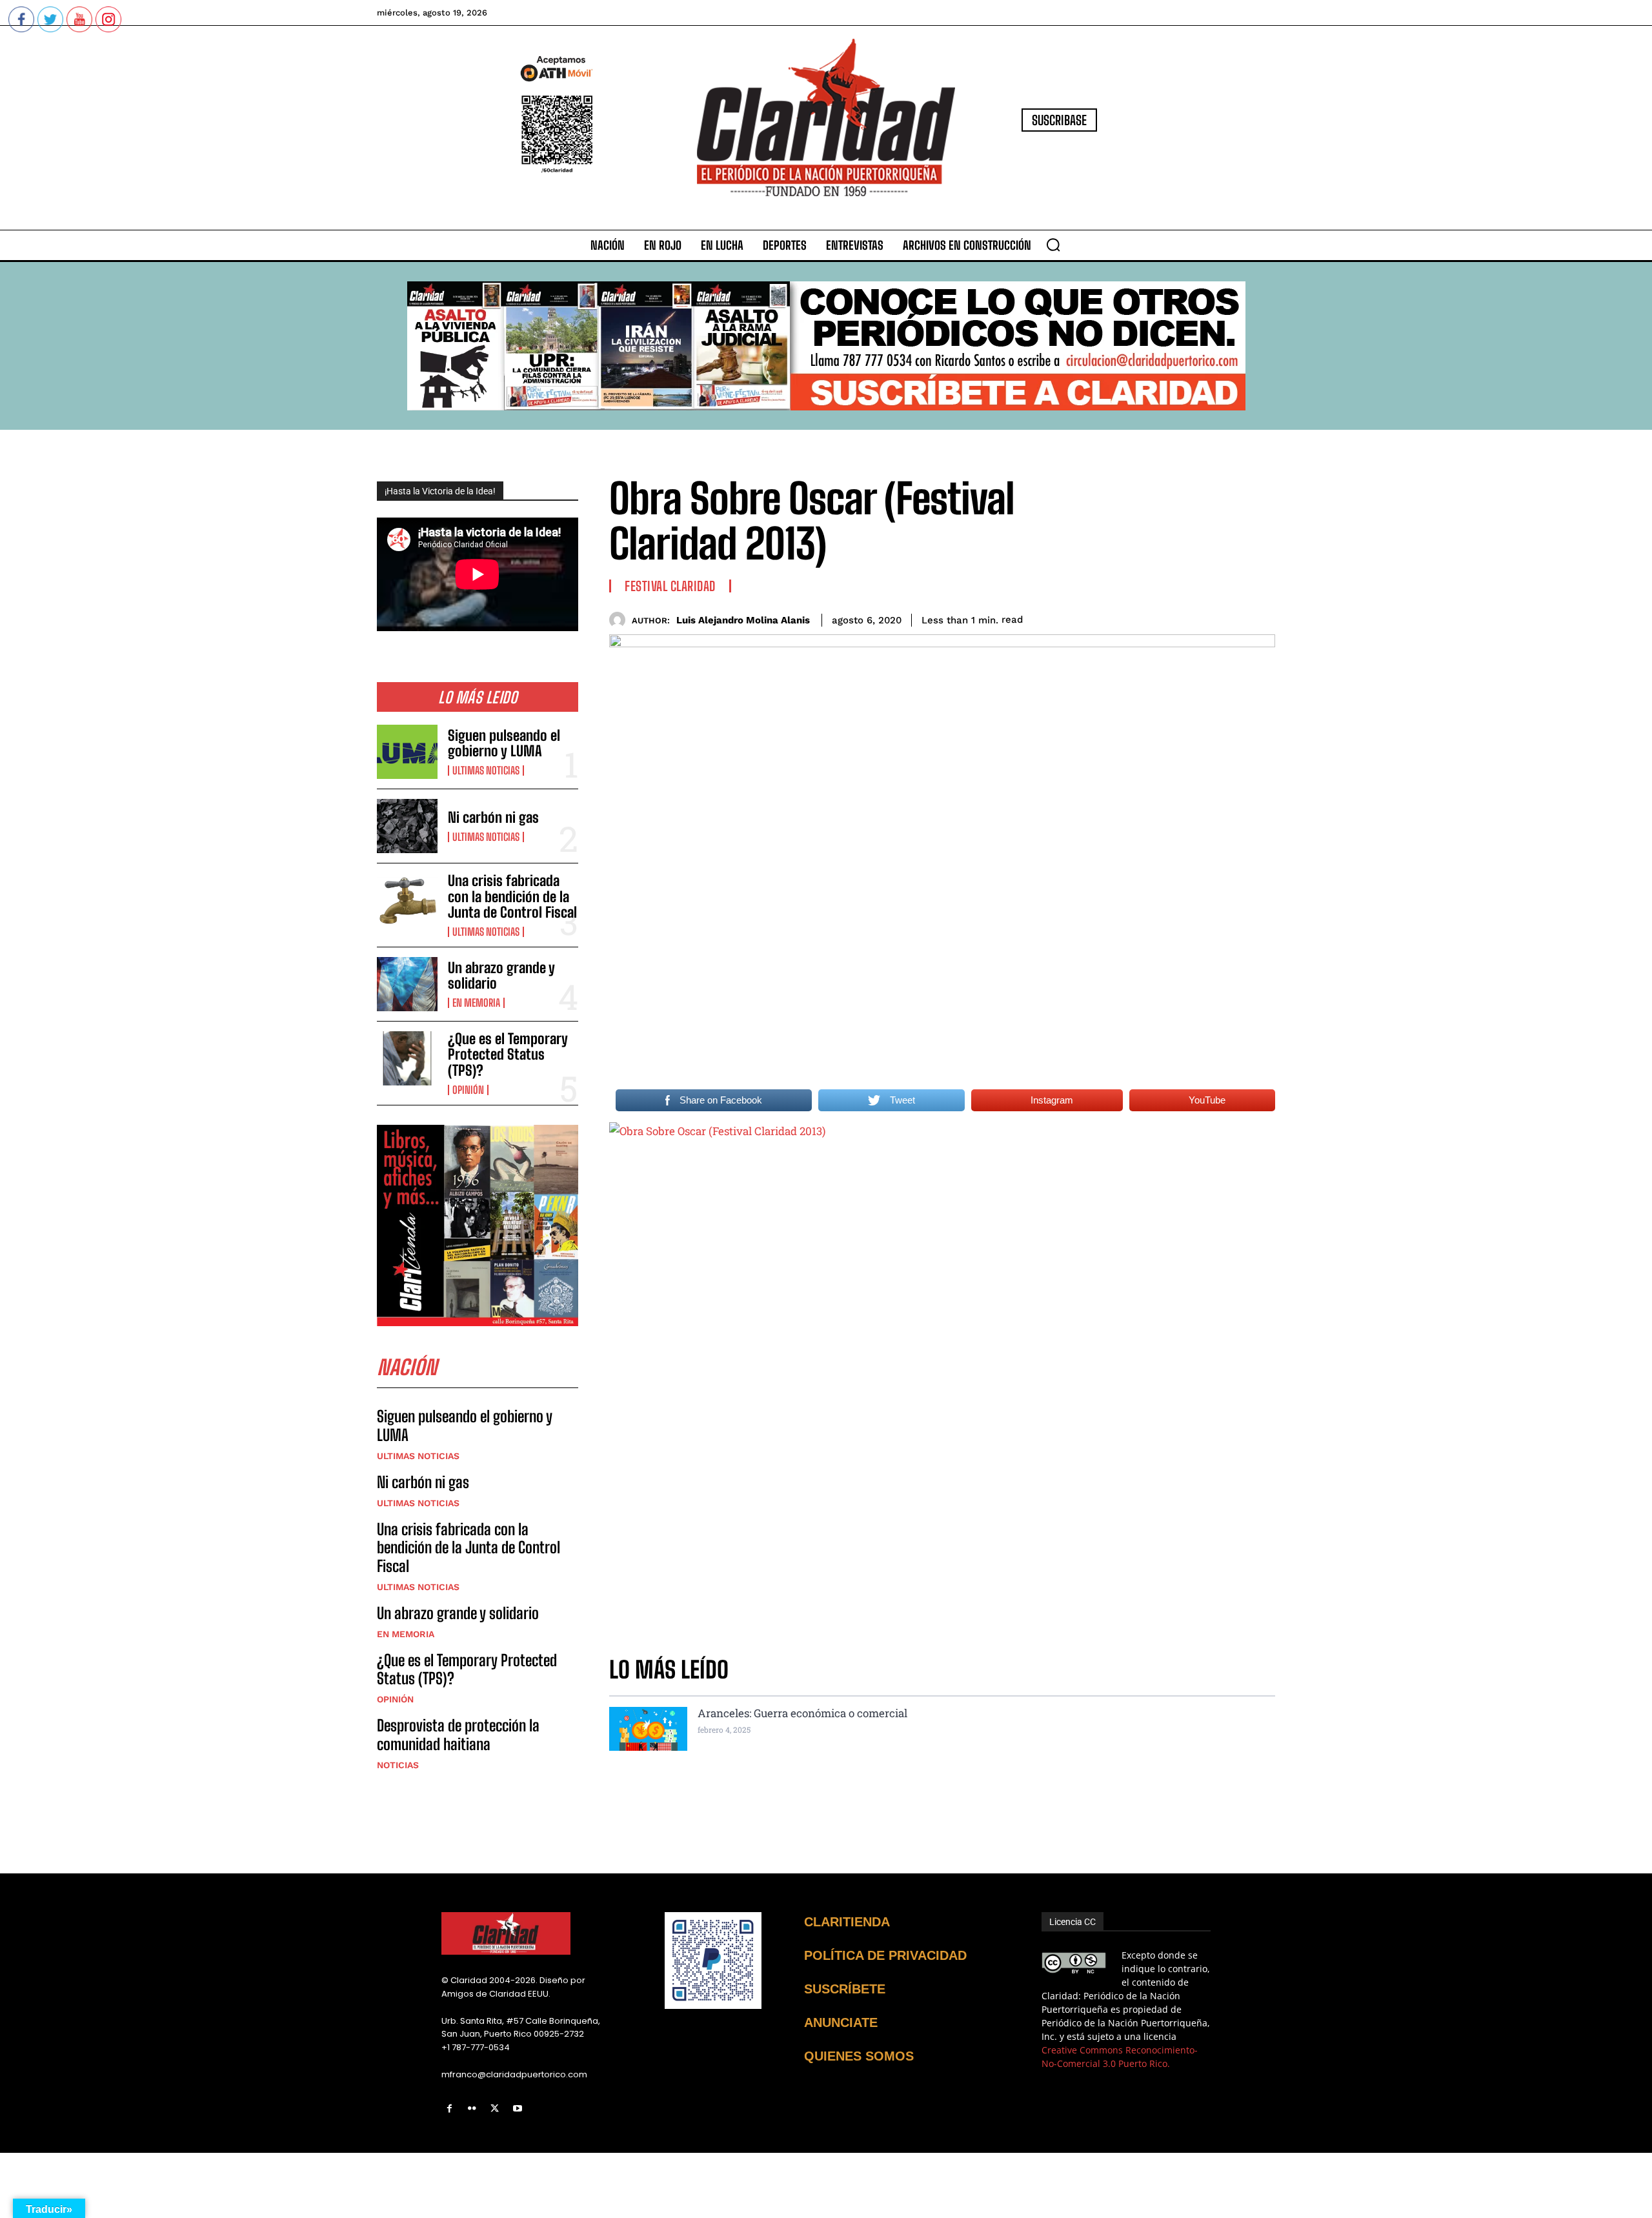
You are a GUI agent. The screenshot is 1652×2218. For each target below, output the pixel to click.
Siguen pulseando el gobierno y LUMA (504, 743)
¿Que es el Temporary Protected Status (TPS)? (508, 1054)
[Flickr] (472, 2109)
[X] (495, 2109)
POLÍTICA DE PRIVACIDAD (885, 1955)
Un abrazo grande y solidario (501, 975)
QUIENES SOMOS (859, 2056)
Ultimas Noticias (486, 771)
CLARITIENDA (847, 1922)
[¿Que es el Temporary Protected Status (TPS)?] (407, 1058)
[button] (1053, 245)
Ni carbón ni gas (493, 817)
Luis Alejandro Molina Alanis (743, 620)
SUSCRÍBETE (845, 1989)
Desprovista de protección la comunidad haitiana (458, 1735)
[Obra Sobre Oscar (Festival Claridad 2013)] (942, 1380)
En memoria (476, 1003)
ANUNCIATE (841, 2022)
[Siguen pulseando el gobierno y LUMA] (407, 752)
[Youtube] (518, 2109)
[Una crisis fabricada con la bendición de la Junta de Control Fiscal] (407, 900)
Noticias (398, 1765)
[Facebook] (449, 2109)
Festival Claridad (670, 586)
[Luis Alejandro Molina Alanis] (620, 620)
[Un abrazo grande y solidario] (407, 984)
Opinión (468, 1090)
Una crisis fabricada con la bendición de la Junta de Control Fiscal (512, 896)
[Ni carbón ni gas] (407, 826)
